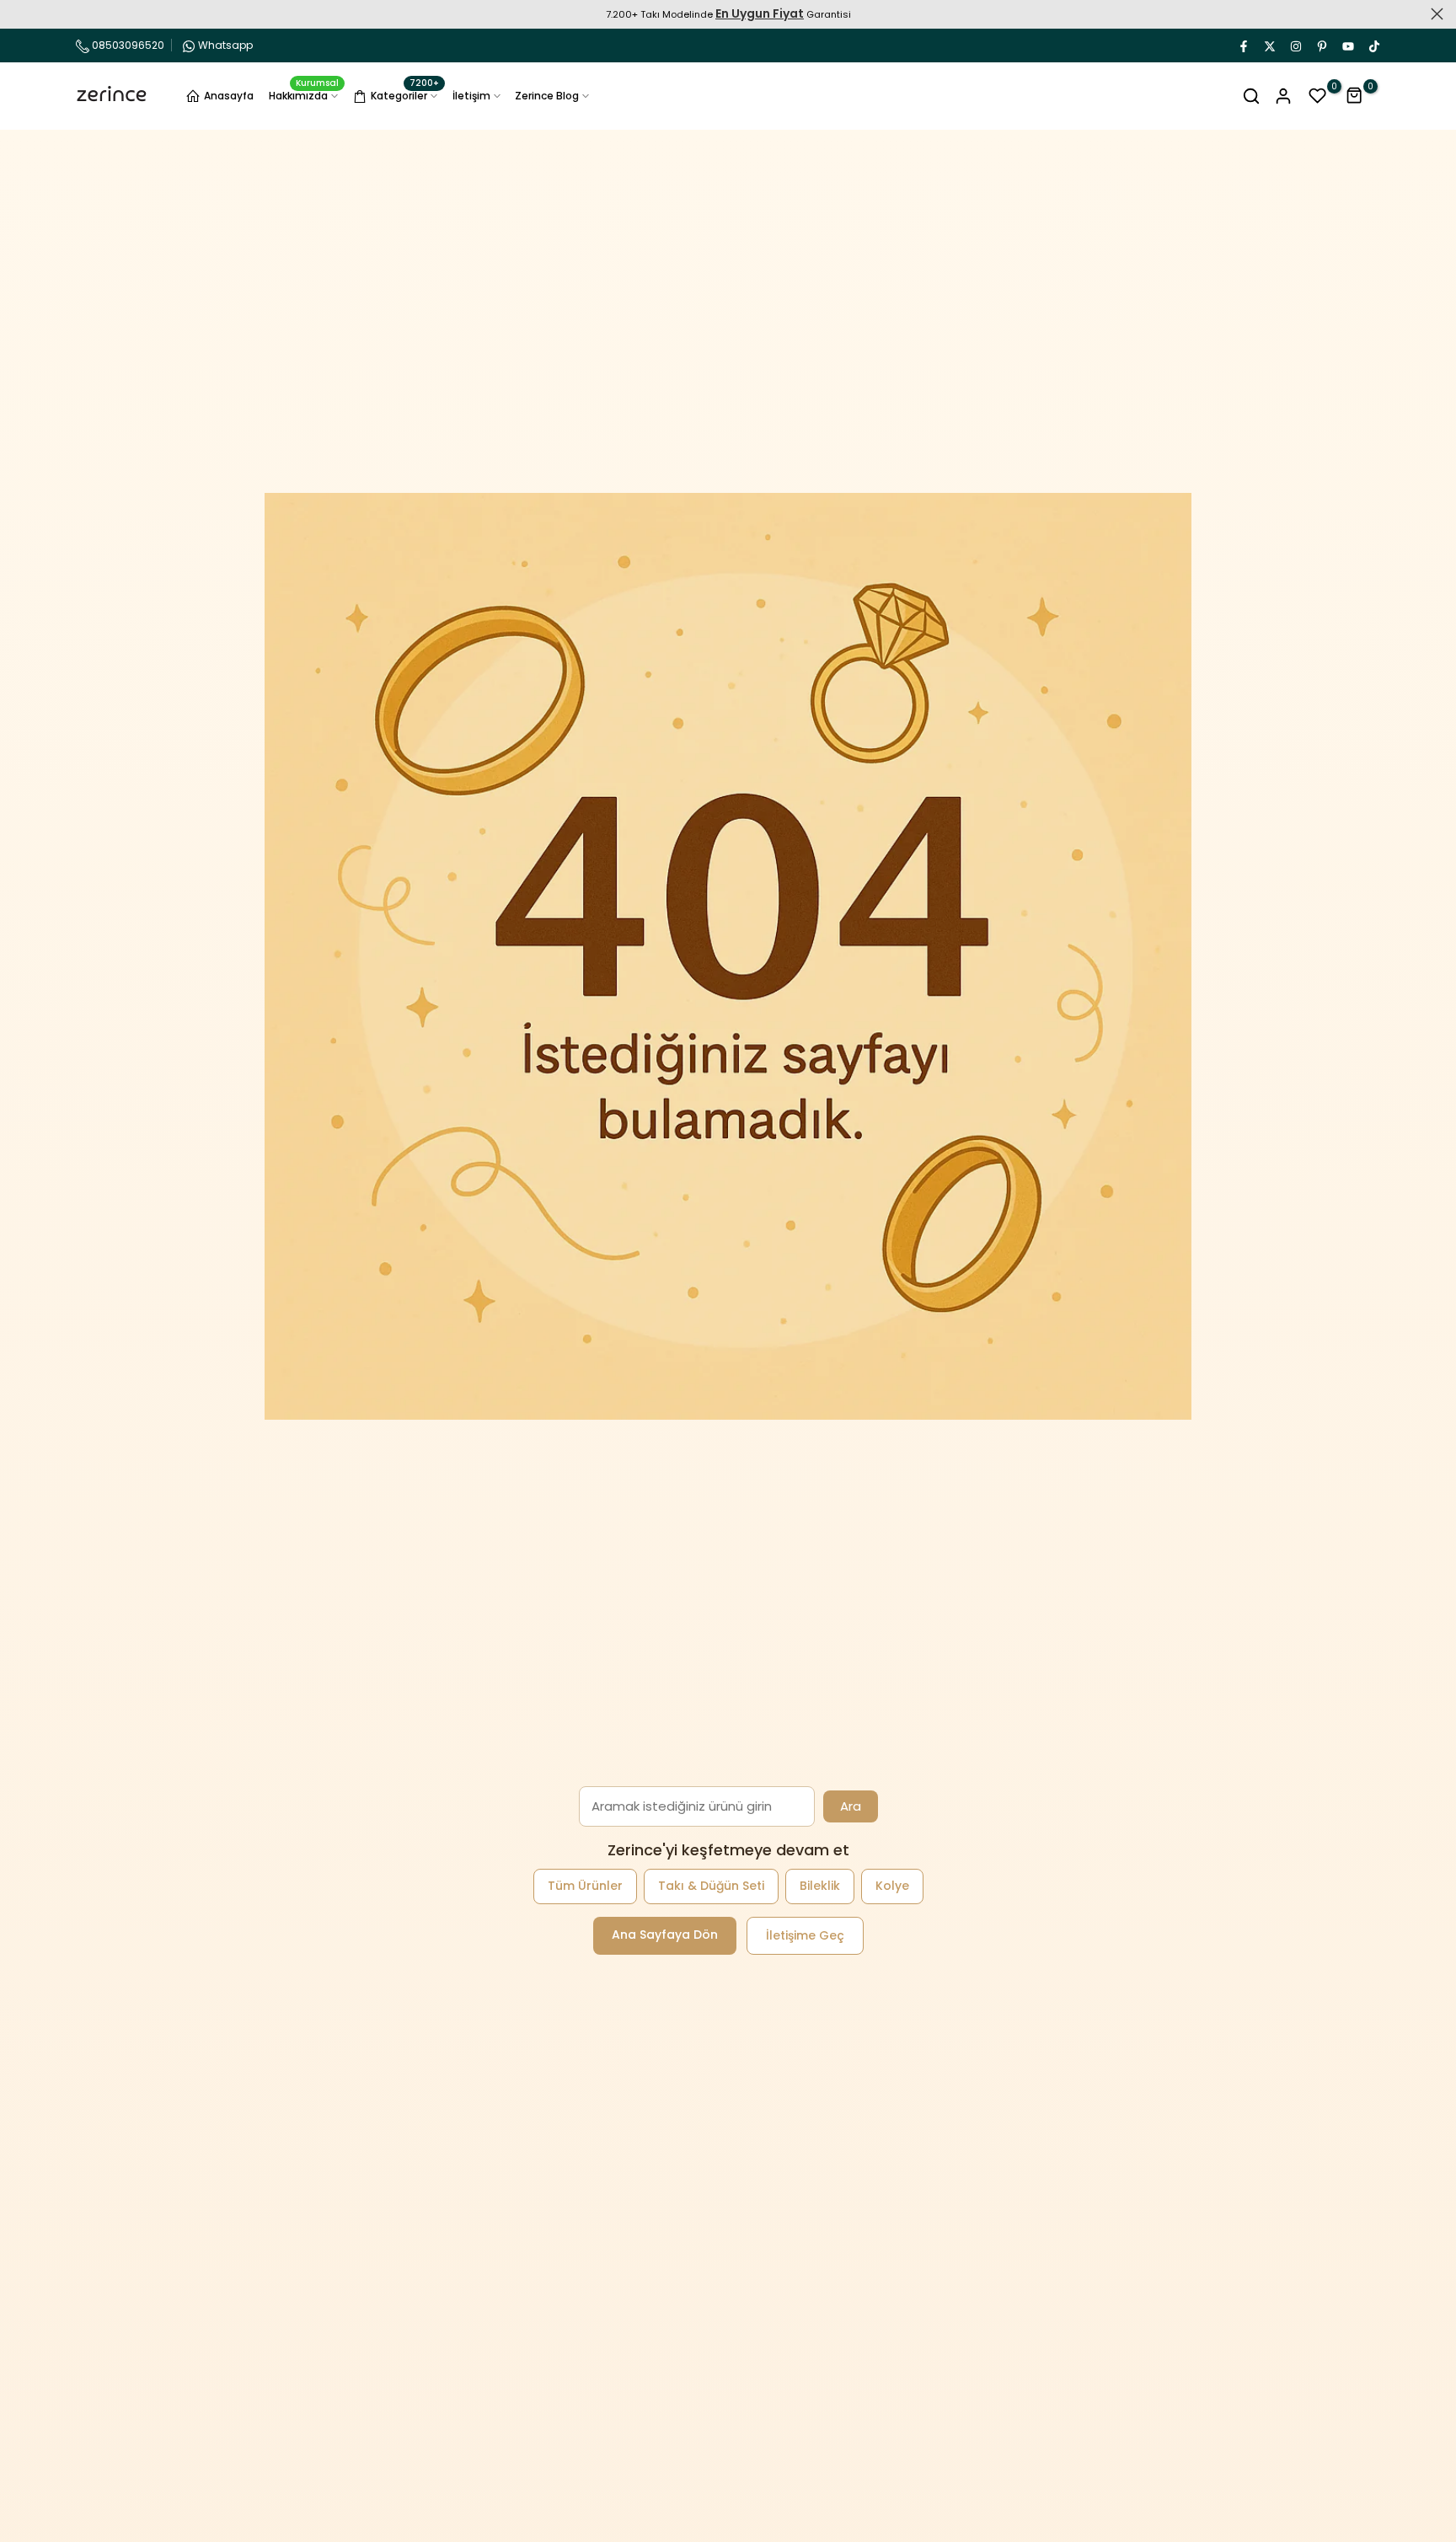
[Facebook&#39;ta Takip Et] (1243, 45)
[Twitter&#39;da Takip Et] (1269, 45)
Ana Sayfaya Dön (665, 1935)
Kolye (892, 1886)
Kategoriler (405, 94)
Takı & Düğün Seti (711, 1886)
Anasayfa (229, 96)
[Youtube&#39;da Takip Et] (1347, 45)
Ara (851, 1806)
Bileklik (820, 1886)
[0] (1318, 96)
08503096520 (127, 45)
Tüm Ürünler (585, 1886)
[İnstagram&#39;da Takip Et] (1295, 45)
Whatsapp (225, 45)
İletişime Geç (805, 1935)
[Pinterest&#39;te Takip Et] (1321, 45)
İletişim (471, 96)
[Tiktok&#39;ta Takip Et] (1373, 45)
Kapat (19, 14)
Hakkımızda (304, 95)
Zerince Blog (547, 96)
